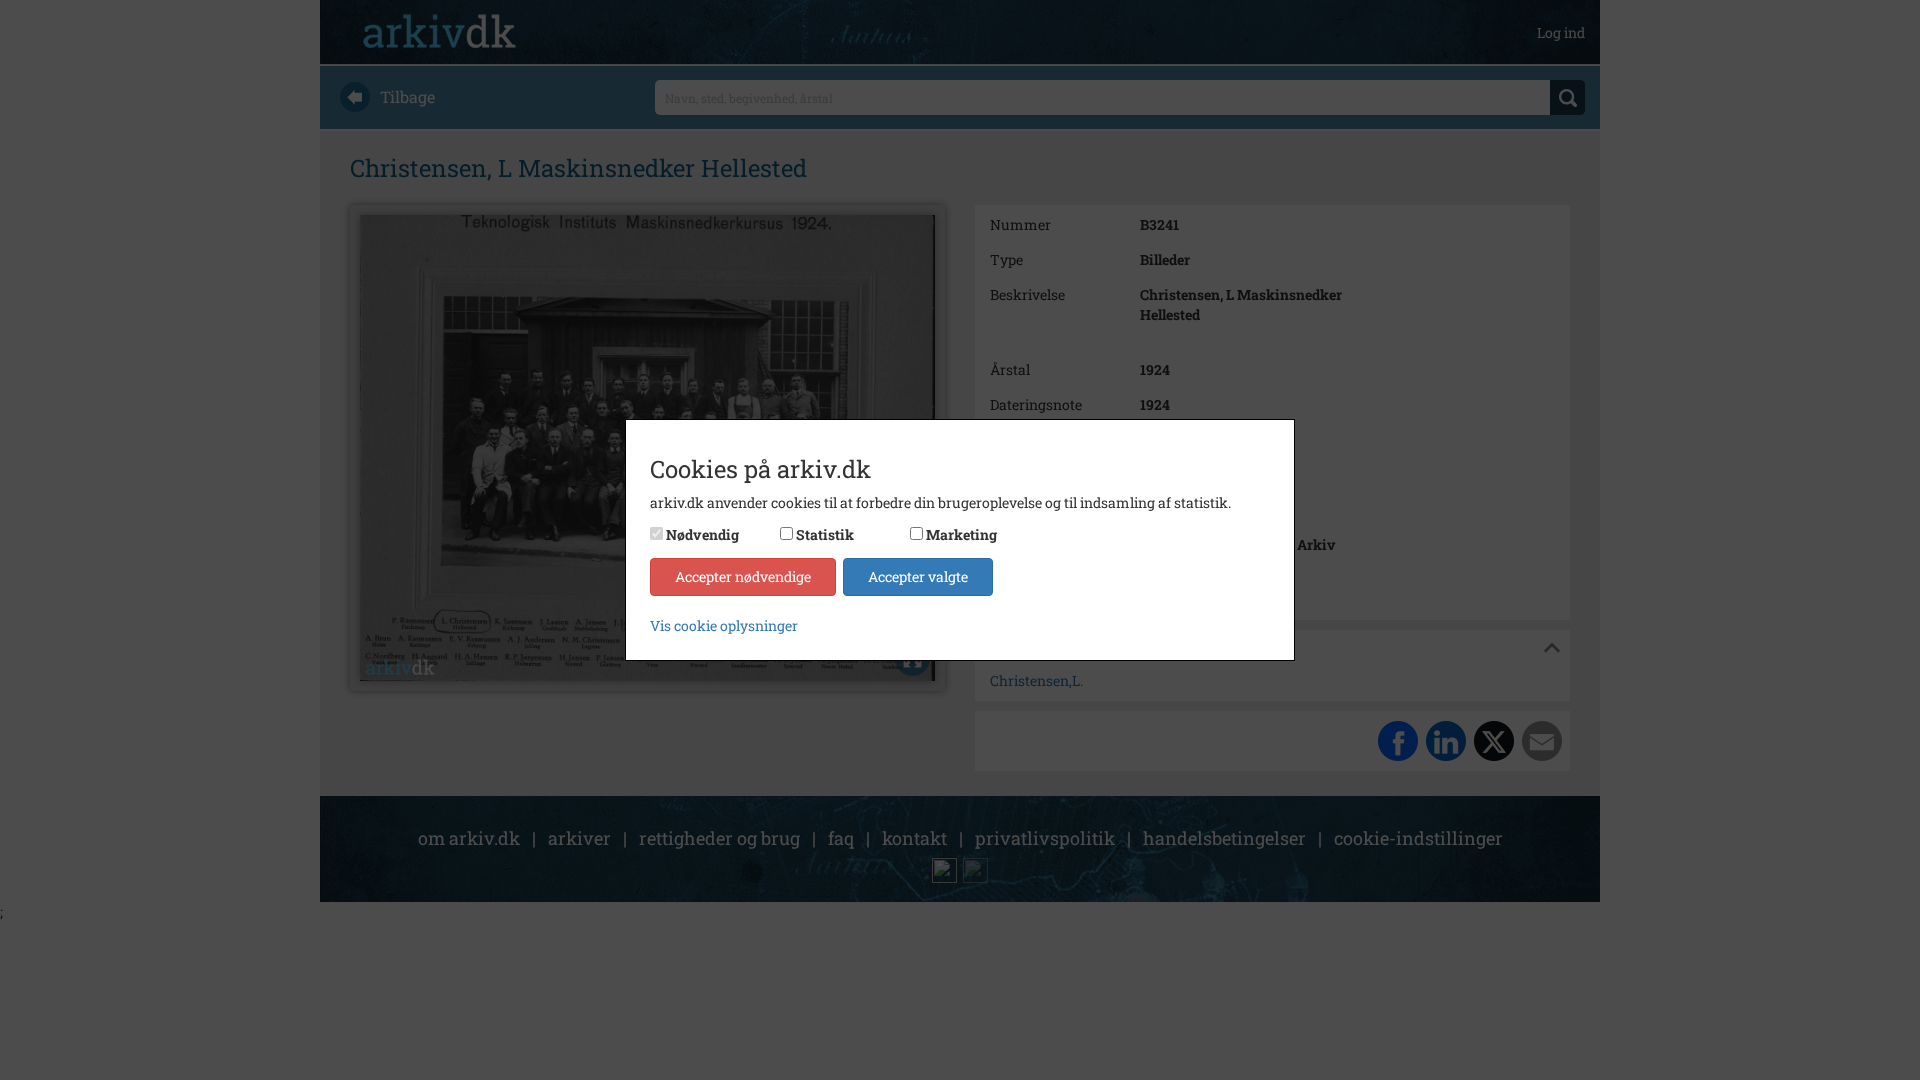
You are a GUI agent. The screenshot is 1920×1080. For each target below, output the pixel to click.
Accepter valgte (918, 576)
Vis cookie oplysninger (724, 625)
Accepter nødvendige (743, 576)
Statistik (825, 534)
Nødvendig (702, 534)
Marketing (961, 534)
